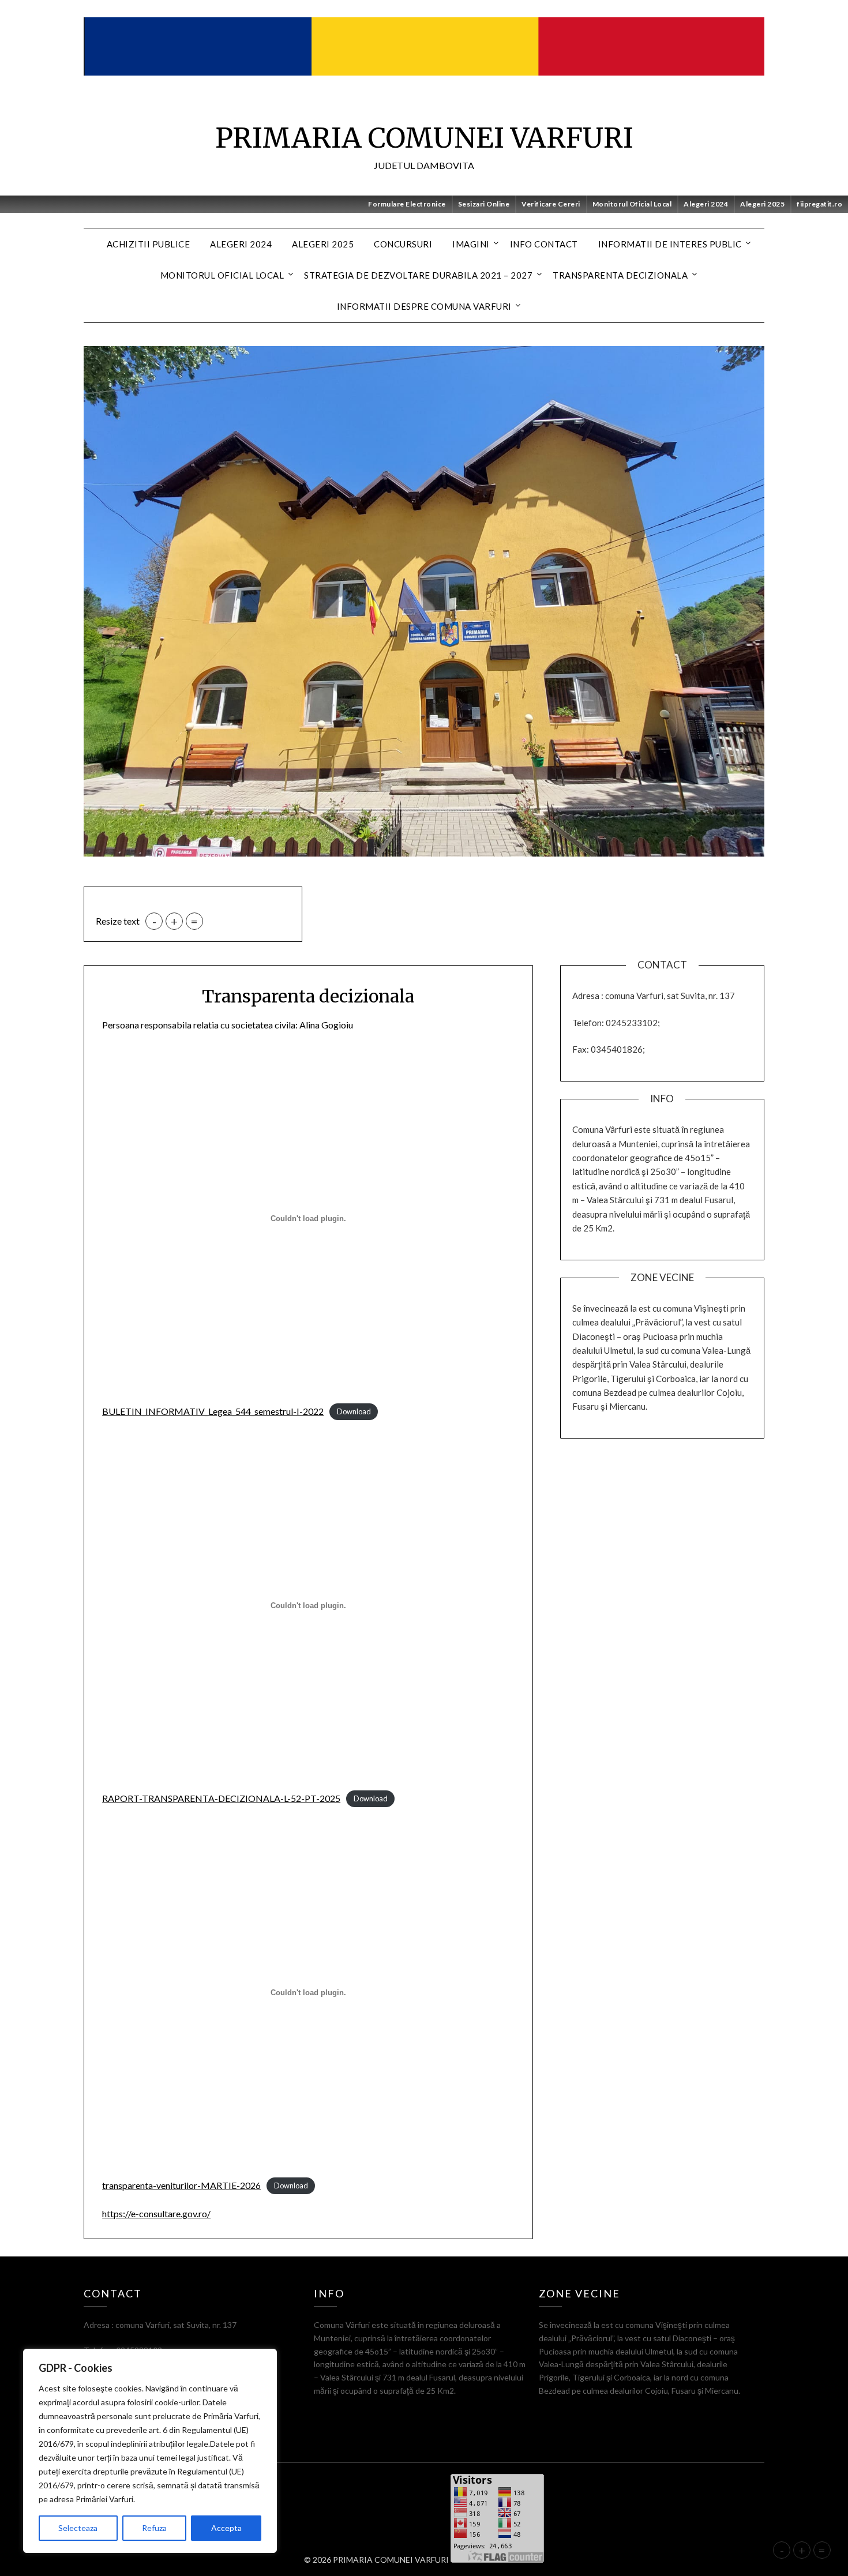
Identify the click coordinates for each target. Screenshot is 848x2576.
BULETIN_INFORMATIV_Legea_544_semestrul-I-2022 (213, 1411)
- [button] (154, 921)
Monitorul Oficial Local (632, 204)
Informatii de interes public (670, 244)
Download (354, 1412)
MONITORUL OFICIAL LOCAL (222, 275)
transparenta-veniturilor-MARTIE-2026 (181, 2185)
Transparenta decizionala (620, 275)
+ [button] (174, 921)
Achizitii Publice (149, 244)
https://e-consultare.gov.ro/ (156, 2213)
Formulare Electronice (407, 204)
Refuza (154, 2528)
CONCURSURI (403, 244)
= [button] (194, 921)
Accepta (226, 2528)
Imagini (471, 244)
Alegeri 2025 (762, 204)
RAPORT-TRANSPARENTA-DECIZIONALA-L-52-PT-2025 (221, 1798)
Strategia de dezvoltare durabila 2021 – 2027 (418, 275)
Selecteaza (78, 2528)
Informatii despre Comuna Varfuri (424, 306)
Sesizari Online (484, 204)
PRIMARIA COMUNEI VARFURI (424, 138)
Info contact (544, 244)
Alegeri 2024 (706, 204)
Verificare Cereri (551, 204)
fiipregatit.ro (819, 204)
